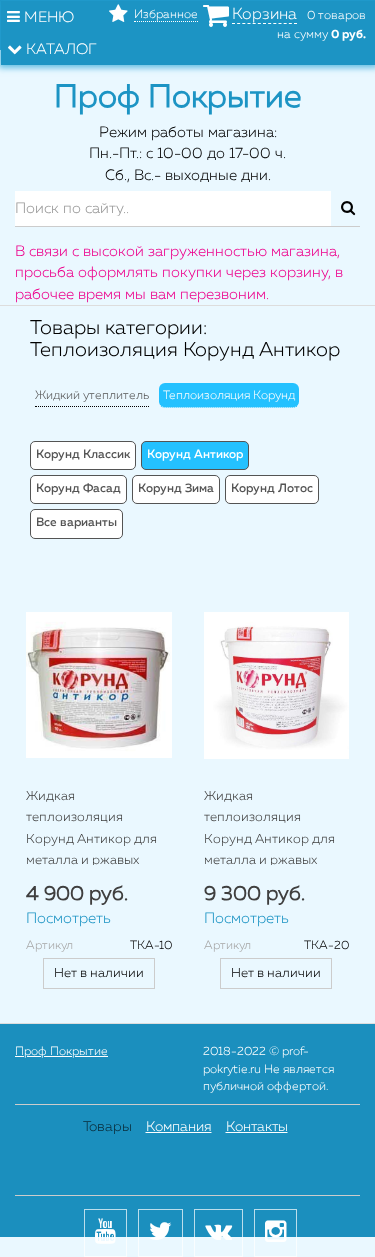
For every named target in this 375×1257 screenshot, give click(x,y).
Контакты (257, 1127)
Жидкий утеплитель (92, 396)
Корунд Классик (83, 455)
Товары (107, 1127)
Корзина (264, 15)
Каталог (59, 49)
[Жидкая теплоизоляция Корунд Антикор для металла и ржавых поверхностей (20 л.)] (277, 685)
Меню (47, 17)
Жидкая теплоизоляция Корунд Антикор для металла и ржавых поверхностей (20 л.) (269, 839)
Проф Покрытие (61, 1052)
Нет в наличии (99, 973)
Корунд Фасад (78, 489)
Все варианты (76, 523)
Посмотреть (68, 918)
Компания (179, 1127)
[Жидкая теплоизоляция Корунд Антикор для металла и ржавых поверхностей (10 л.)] (99, 685)
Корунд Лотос (272, 489)
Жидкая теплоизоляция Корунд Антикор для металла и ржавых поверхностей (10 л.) (91, 839)
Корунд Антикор (195, 455)
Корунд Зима (176, 489)
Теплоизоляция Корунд (229, 396)
